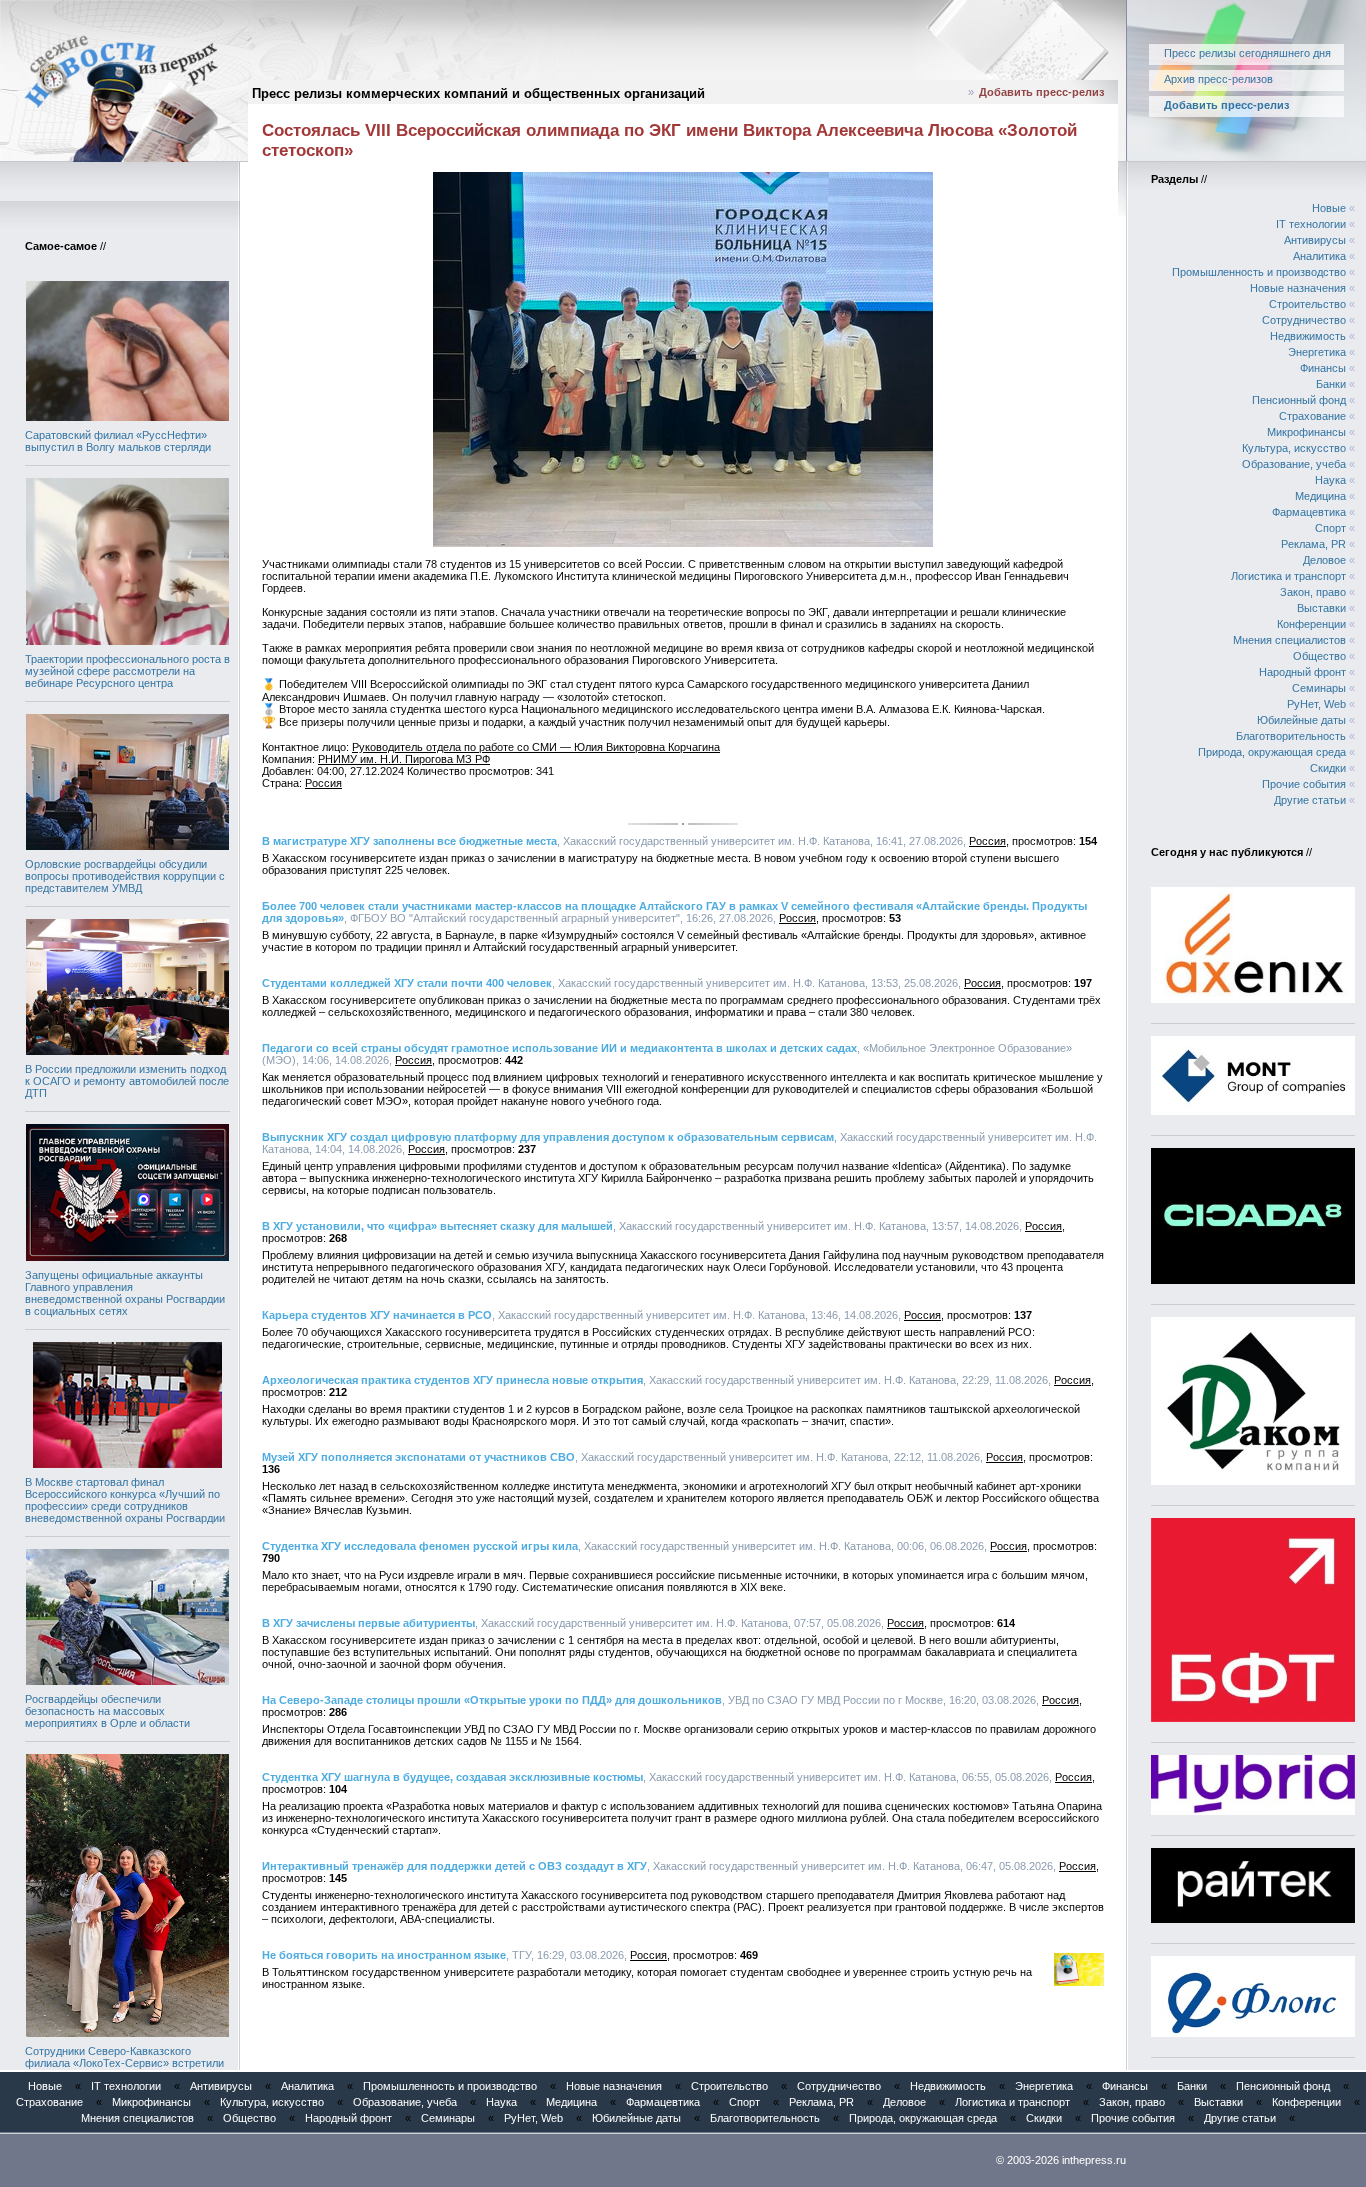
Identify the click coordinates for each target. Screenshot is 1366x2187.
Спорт (1330, 528)
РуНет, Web (1316, 704)
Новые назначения (1298, 288)
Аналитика (1319, 256)
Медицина (1320, 496)
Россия (323, 783)
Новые (1329, 208)
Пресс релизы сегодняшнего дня (1247, 53)
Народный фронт (1302, 672)
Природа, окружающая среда (1272, 752)
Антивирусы (1315, 240)
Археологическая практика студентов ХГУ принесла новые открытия (452, 1380)
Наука (1330, 480)
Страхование (1312, 416)
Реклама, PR (1313, 544)
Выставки (1321, 608)
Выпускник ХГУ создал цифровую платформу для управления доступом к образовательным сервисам (548, 1137)
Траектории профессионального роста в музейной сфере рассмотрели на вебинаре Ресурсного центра (127, 671)
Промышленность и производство (1259, 272)
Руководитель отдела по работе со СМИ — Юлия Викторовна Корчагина (536, 747)
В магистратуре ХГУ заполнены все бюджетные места (409, 841)
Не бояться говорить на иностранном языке (384, 1955)
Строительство (1307, 304)
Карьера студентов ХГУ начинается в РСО (377, 1315)
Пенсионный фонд (1299, 400)
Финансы (1323, 368)
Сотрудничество (1304, 320)
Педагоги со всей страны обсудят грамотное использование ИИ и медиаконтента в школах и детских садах (559, 1048)
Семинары (1319, 688)
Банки (1331, 384)
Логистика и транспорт (1288, 576)
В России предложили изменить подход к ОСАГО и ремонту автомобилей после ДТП (127, 1081)
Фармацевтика (1309, 512)
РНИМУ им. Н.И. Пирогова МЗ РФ (404, 759)
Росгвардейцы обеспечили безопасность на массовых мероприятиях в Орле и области (107, 1711)
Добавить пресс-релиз (1041, 92)
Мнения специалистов (1289, 640)
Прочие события (1304, 784)
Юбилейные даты (1301, 720)
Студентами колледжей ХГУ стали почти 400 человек (407, 983)
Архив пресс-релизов (1218, 79)
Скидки (1328, 768)
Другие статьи (1310, 800)
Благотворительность (1291, 736)
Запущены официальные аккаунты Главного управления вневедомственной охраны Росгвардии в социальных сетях (125, 1293)
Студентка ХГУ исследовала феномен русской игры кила (420, 1546)
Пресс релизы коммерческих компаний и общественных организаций (478, 93)
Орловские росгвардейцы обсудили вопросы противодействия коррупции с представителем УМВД (125, 876)
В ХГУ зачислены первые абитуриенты (368, 1623)
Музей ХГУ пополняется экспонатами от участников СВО (418, 1457)
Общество (1319, 656)
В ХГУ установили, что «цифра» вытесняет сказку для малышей (437, 1226)
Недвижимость (1308, 336)
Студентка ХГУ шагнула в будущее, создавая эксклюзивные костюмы (452, 1777)
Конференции (1311, 624)
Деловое (1324, 560)
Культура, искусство (1294, 448)
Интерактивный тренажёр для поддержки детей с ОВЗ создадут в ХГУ (454, 1866)
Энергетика (1317, 352)
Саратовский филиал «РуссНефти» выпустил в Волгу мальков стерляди (118, 441)
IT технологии (1311, 224)
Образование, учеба (1294, 464)
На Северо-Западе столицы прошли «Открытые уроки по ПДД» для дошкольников (492, 1700)
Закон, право (1313, 592)
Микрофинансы (1306, 432)
